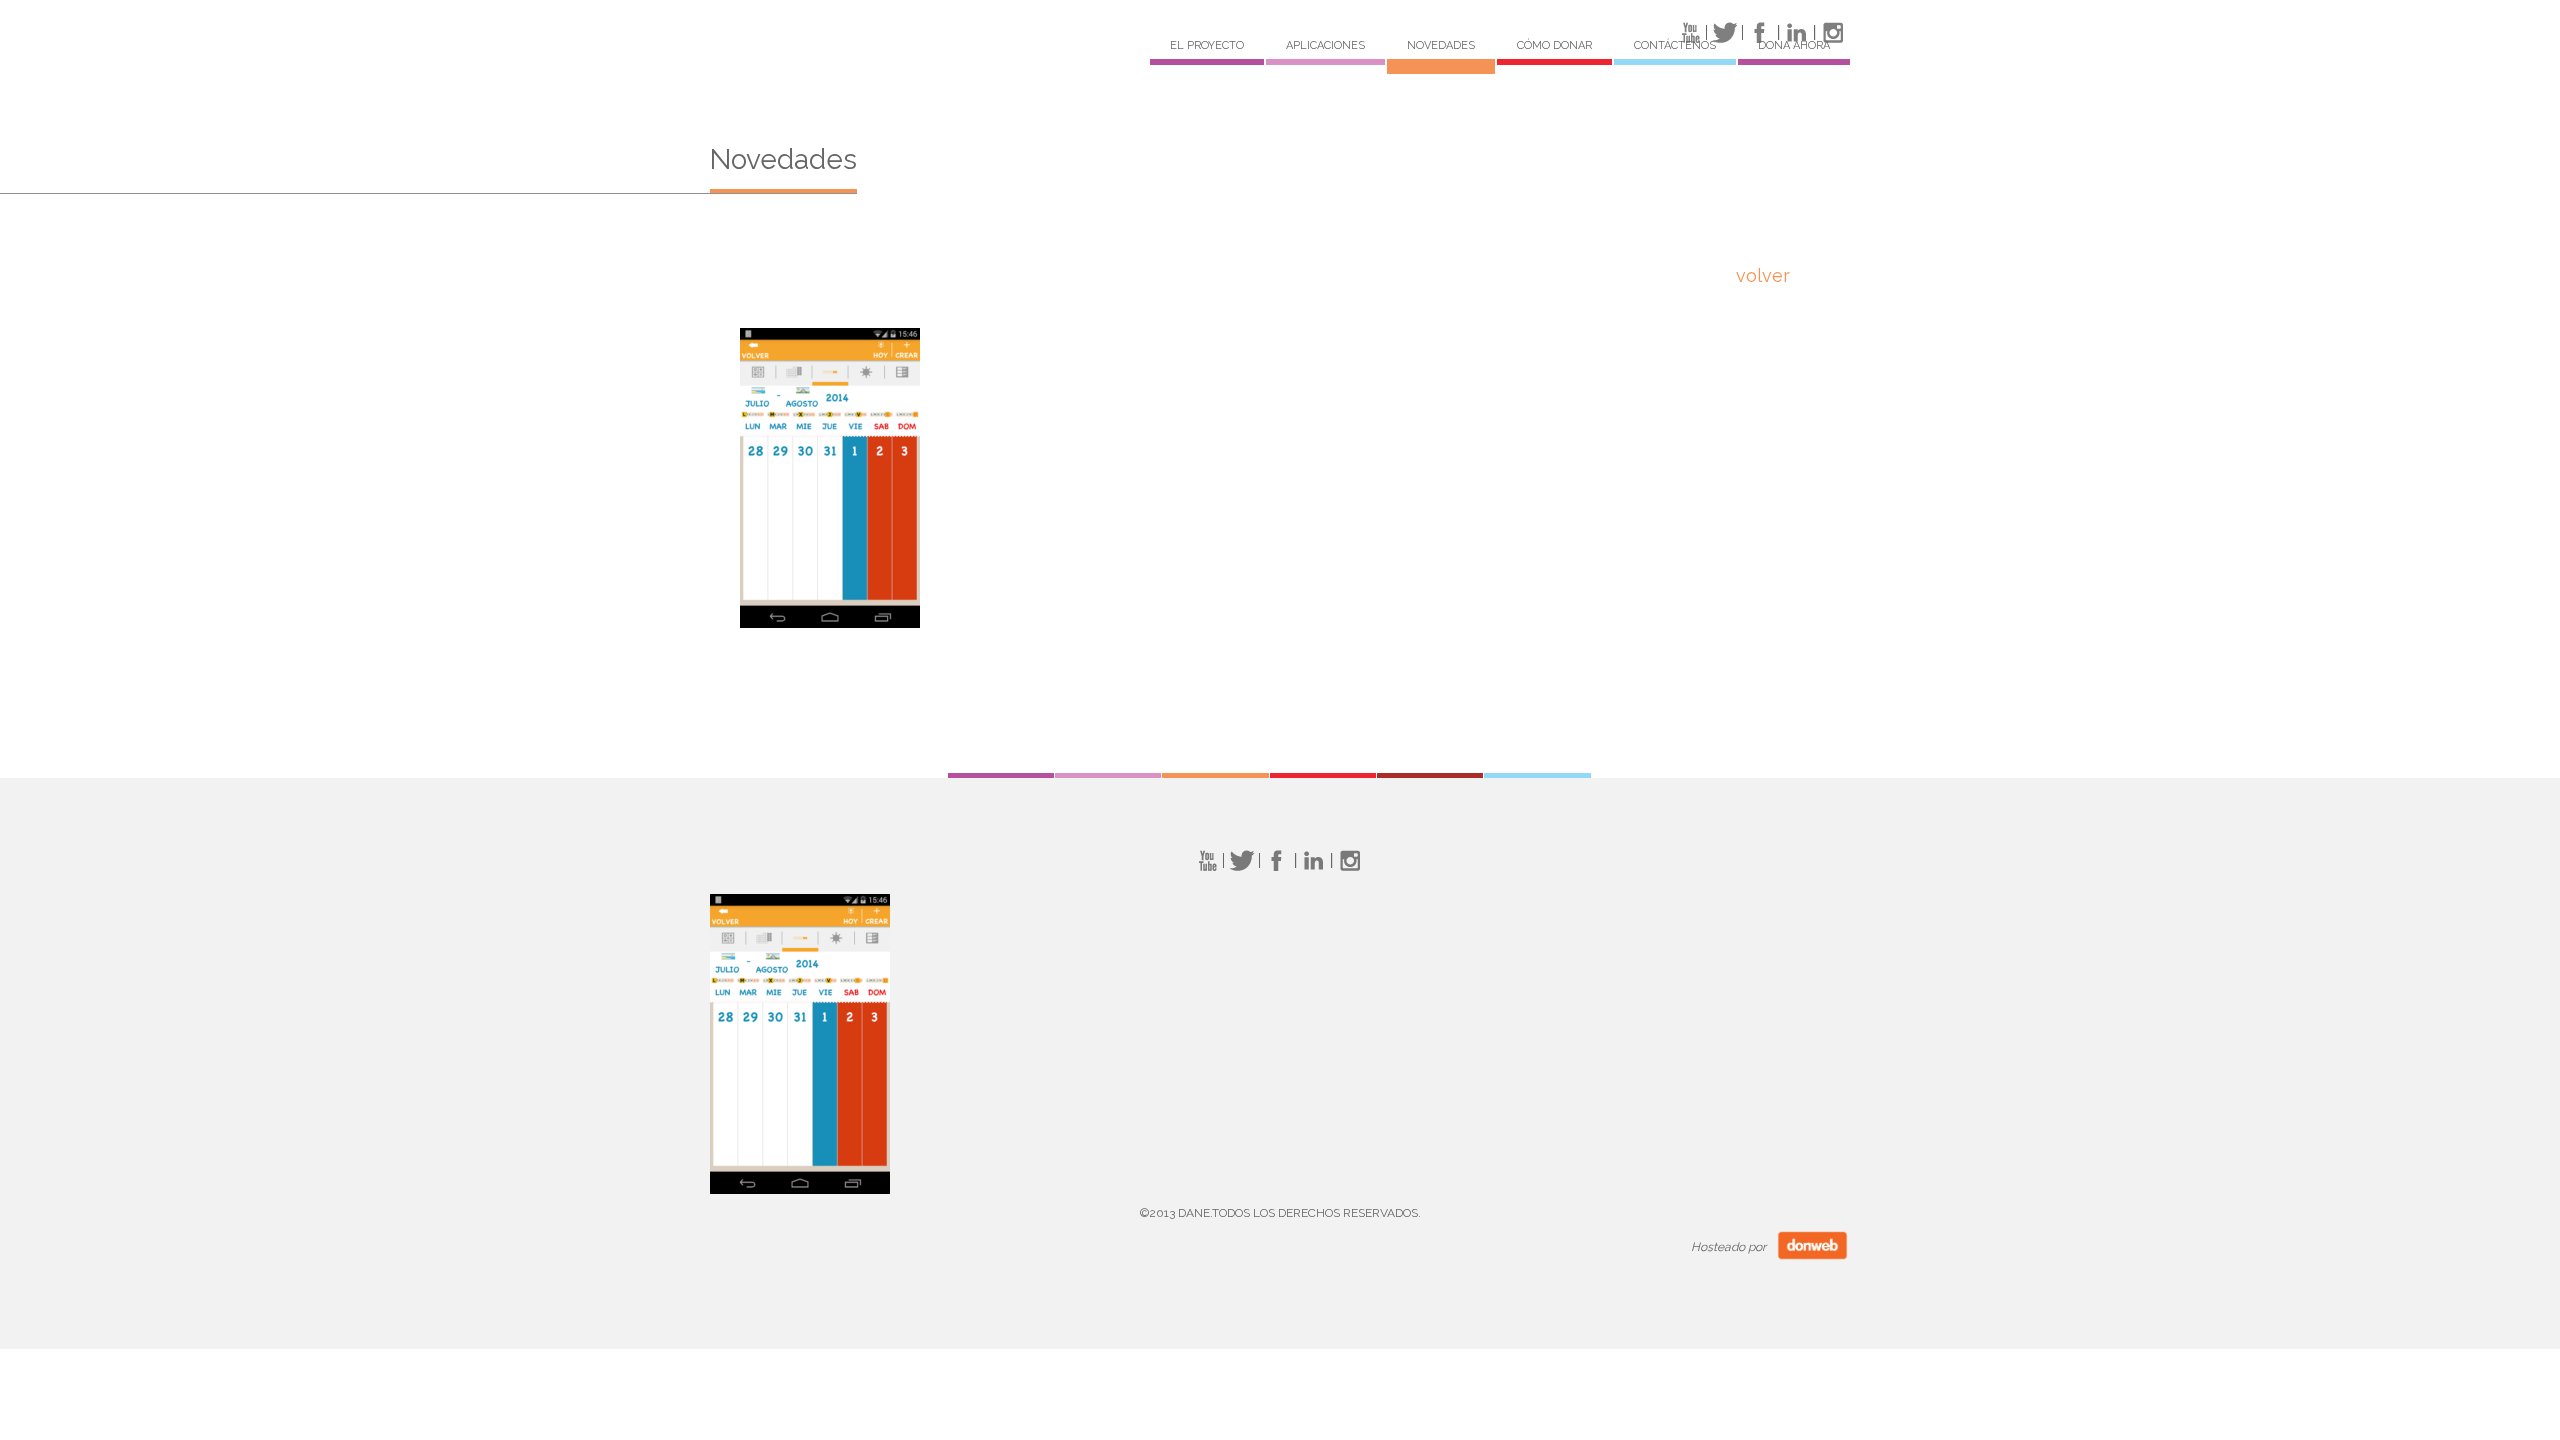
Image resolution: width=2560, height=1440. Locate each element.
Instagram (1349, 860)
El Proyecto (1207, 45)
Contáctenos (1675, 45)
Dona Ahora (1794, 45)
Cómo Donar (1554, 45)
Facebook (1277, 860)
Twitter (1241, 860)
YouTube (1205, 860)
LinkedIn (1313, 860)
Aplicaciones (1325, 45)
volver (1763, 275)
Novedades (1441, 45)
